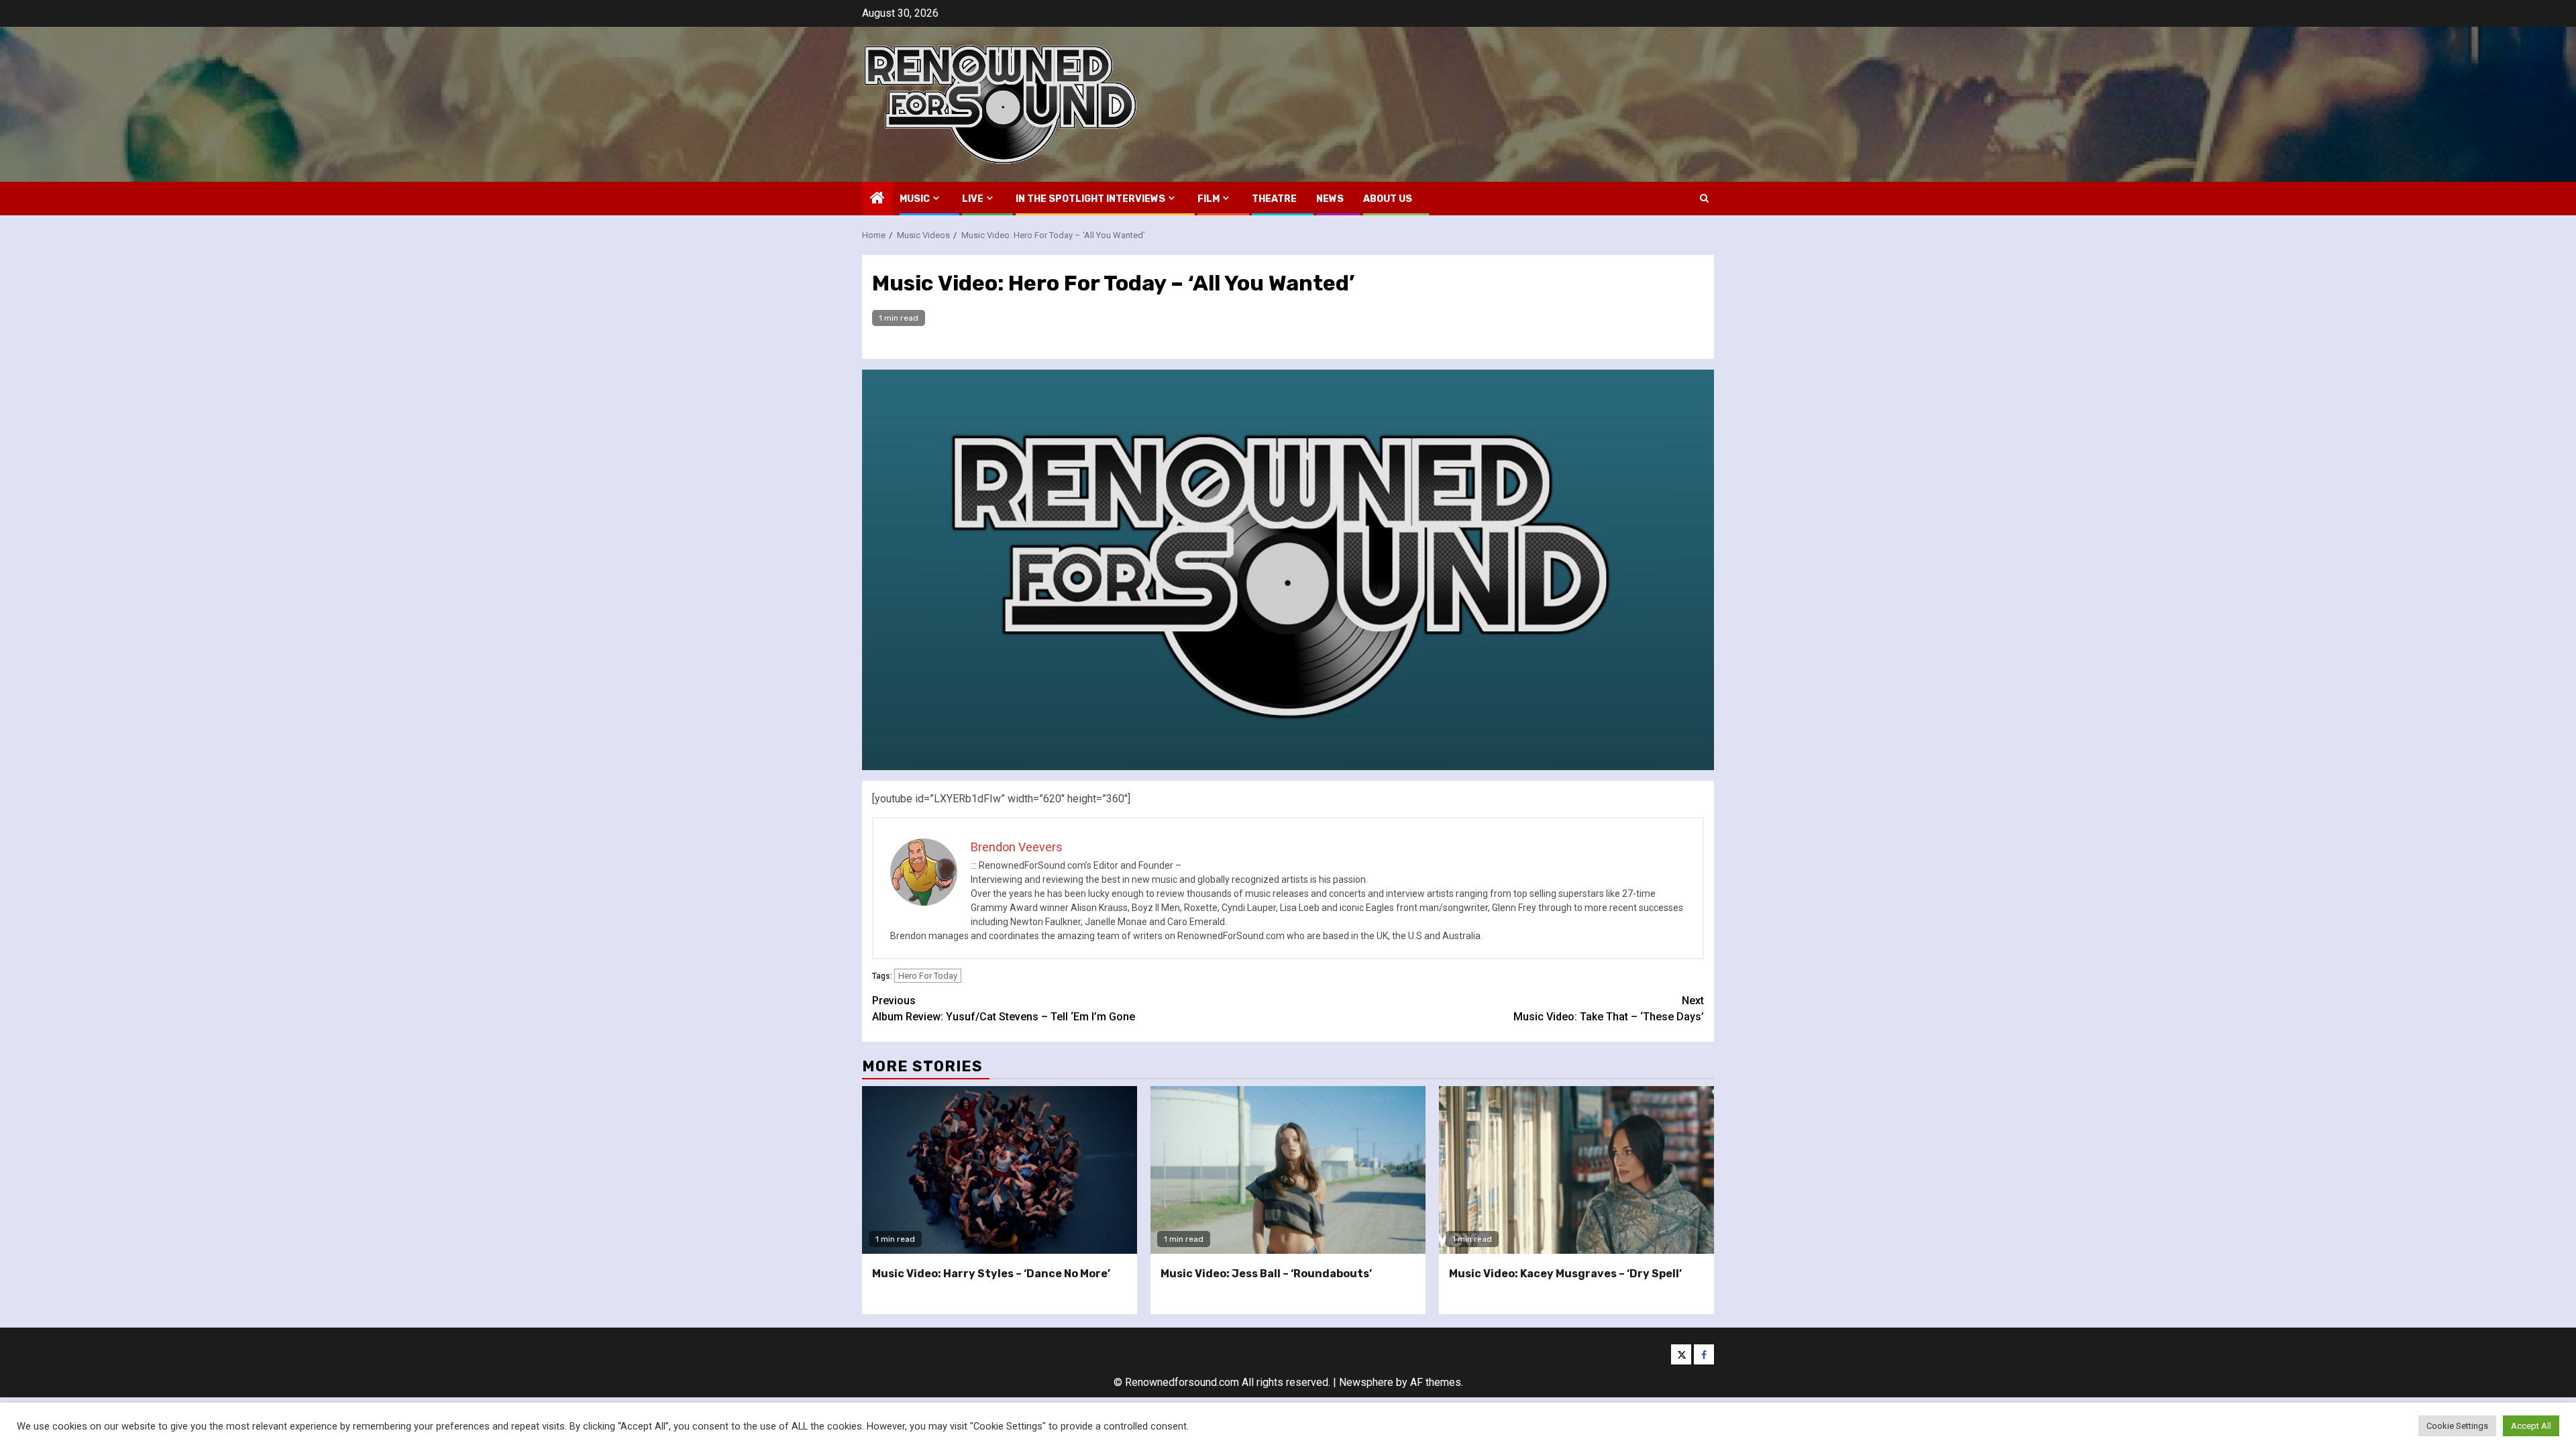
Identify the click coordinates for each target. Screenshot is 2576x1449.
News (1330, 199)
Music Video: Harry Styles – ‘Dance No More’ (991, 1274)
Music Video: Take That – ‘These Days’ (1609, 1009)
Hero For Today (928, 976)
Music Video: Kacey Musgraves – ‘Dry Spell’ (1565, 1274)
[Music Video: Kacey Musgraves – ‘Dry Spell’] (1576, 1170)
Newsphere (1366, 1382)
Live (973, 199)
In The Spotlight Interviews (1090, 199)
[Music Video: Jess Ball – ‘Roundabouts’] (1288, 1170)
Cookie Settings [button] (2457, 1426)
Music (915, 199)
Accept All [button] (2531, 1426)
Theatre (1274, 199)
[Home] (877, 199)
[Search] (1704, 198)
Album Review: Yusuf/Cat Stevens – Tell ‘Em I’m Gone (1004, 1009)
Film (1209, 199)
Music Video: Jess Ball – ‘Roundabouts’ (1266, 1274)
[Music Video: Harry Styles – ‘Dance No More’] (1000, 1170)
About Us (1388, 199)
